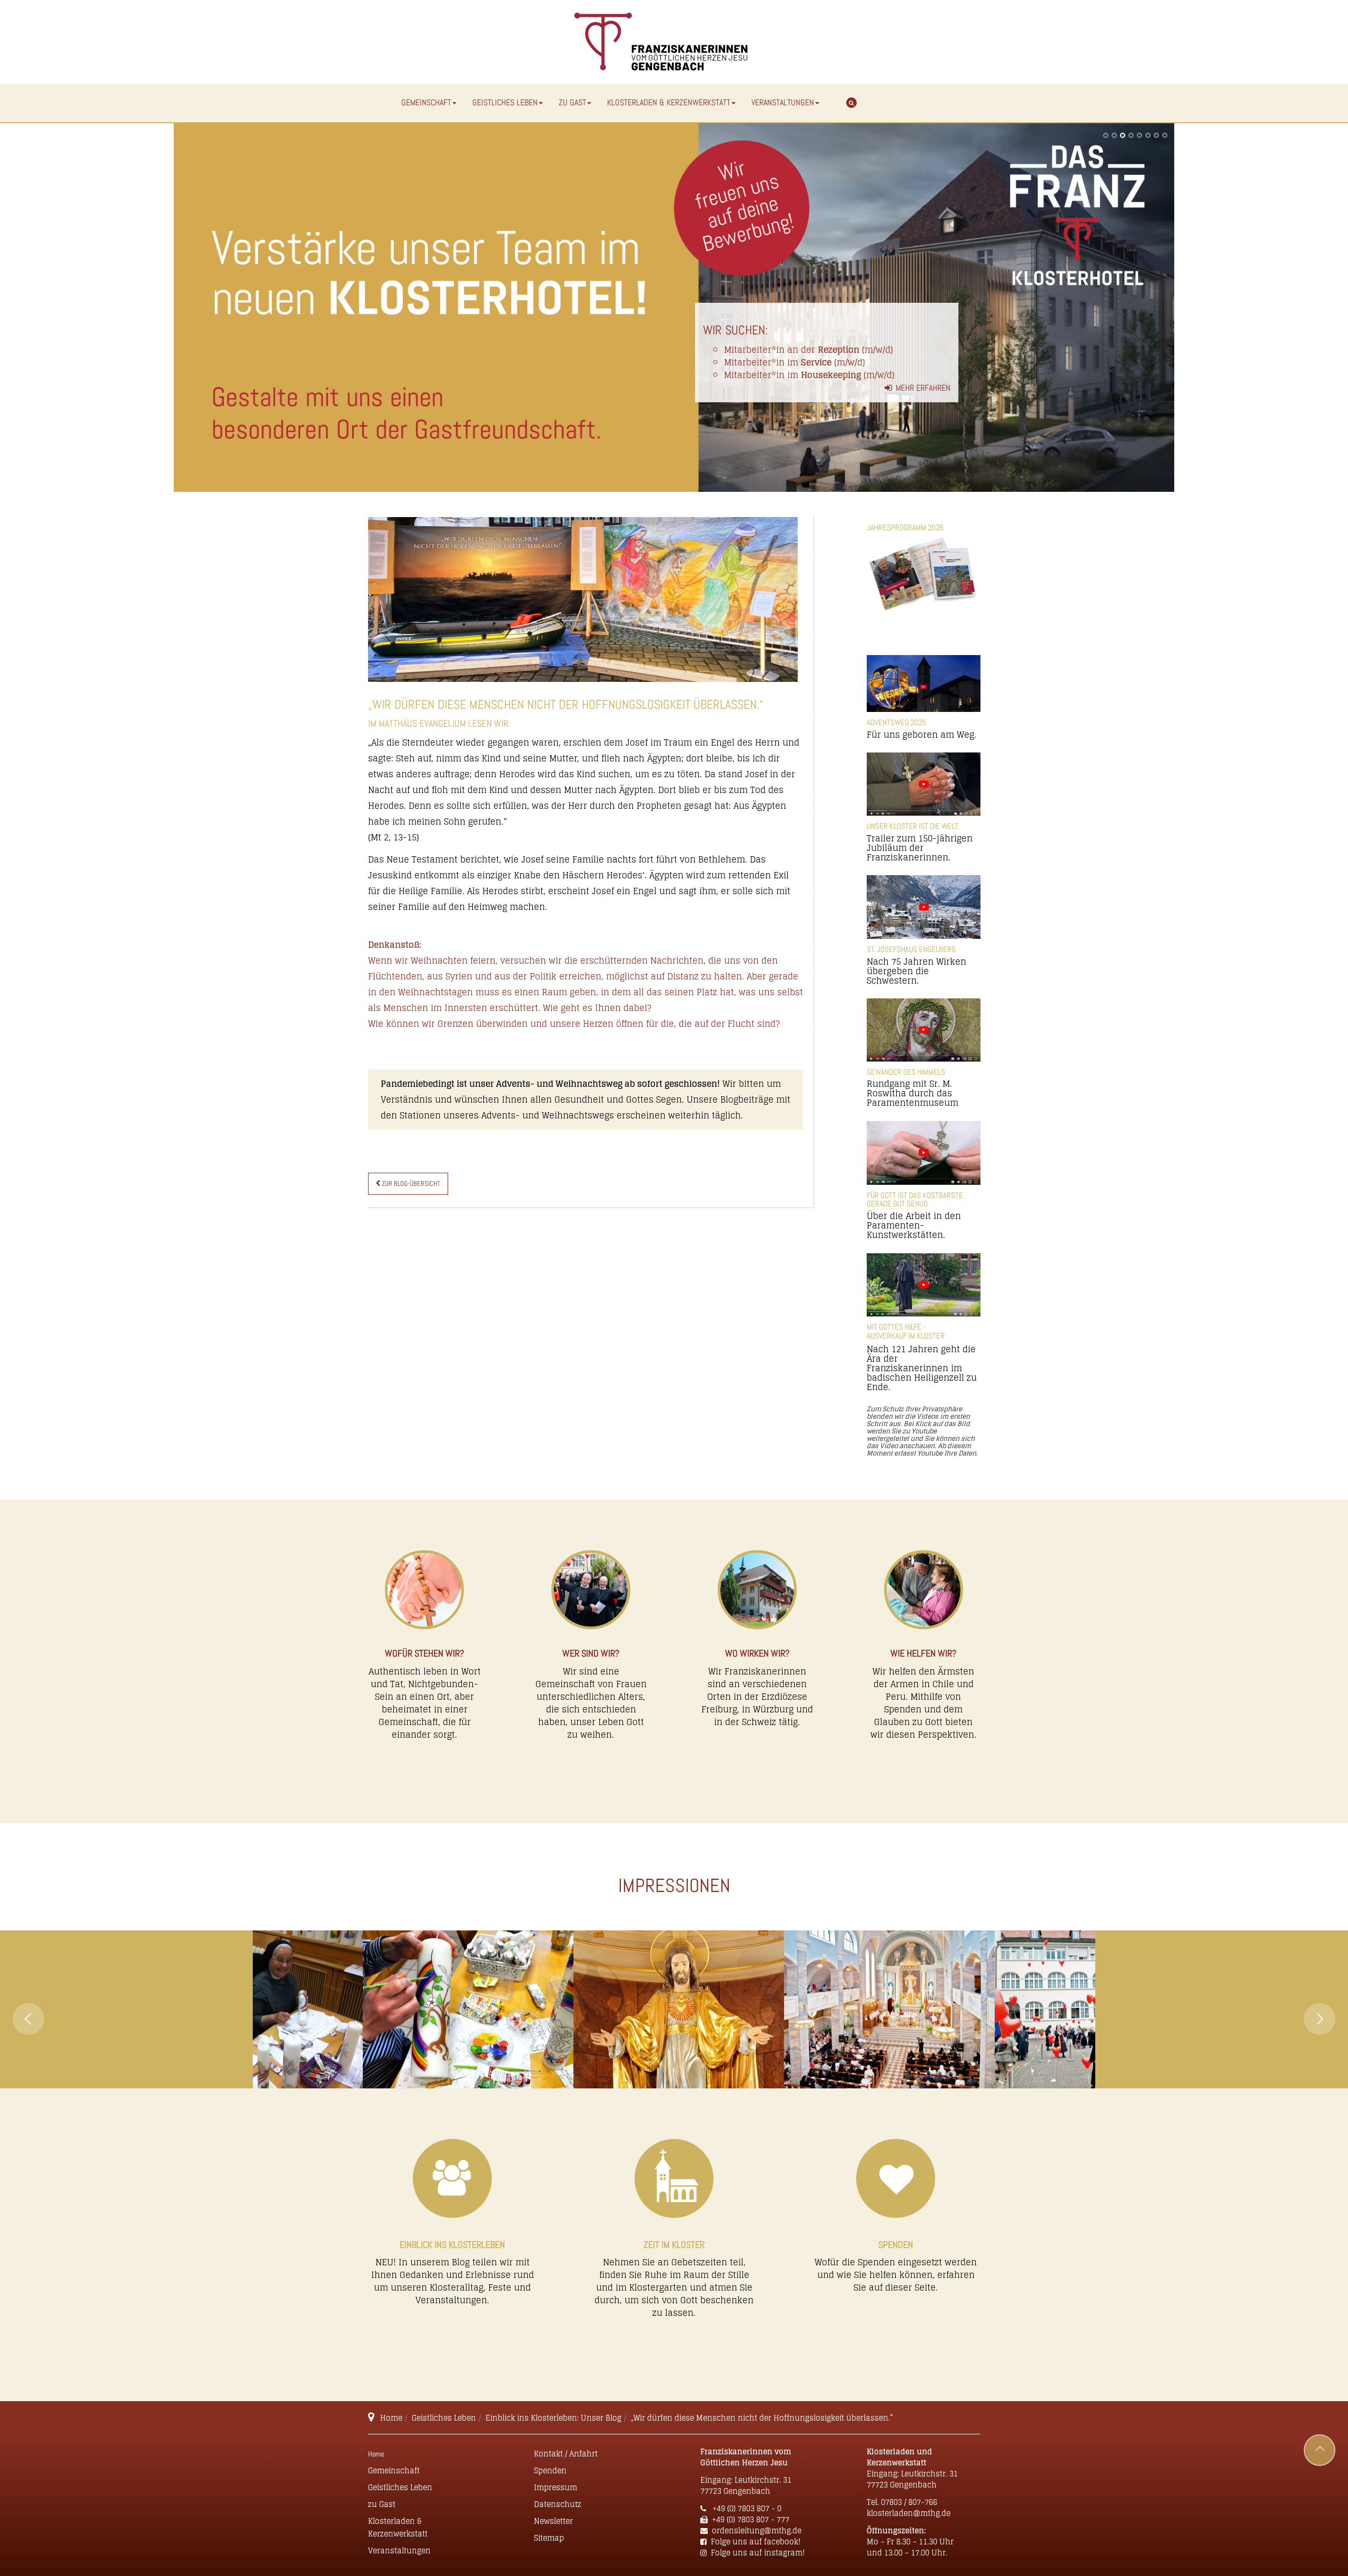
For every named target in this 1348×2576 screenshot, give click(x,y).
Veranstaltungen (783, 102)
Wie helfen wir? (923, 1653)
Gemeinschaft (426, 102)
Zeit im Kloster (674, 2245)
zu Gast (572, 102)
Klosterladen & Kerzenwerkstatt (669, 102)
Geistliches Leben (505, 102)
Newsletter (553, 2521)
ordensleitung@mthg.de (757, 2530)
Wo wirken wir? (757, 1653)
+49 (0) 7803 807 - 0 (746, 2508)
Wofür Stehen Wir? (424, 1653)
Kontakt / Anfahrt (566, 2454)
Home (391, 2418)
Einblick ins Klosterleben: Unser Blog (553, 2418)
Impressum (556, 2487)
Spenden (896, 2245)
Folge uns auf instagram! (758, 2553)
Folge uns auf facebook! (756, 2542)
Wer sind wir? (591, 1653)
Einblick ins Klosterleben (452, 2245)
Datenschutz (558, 2504)
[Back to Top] (1320, 2450)
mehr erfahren (923, 388)
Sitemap (549, 2538)
